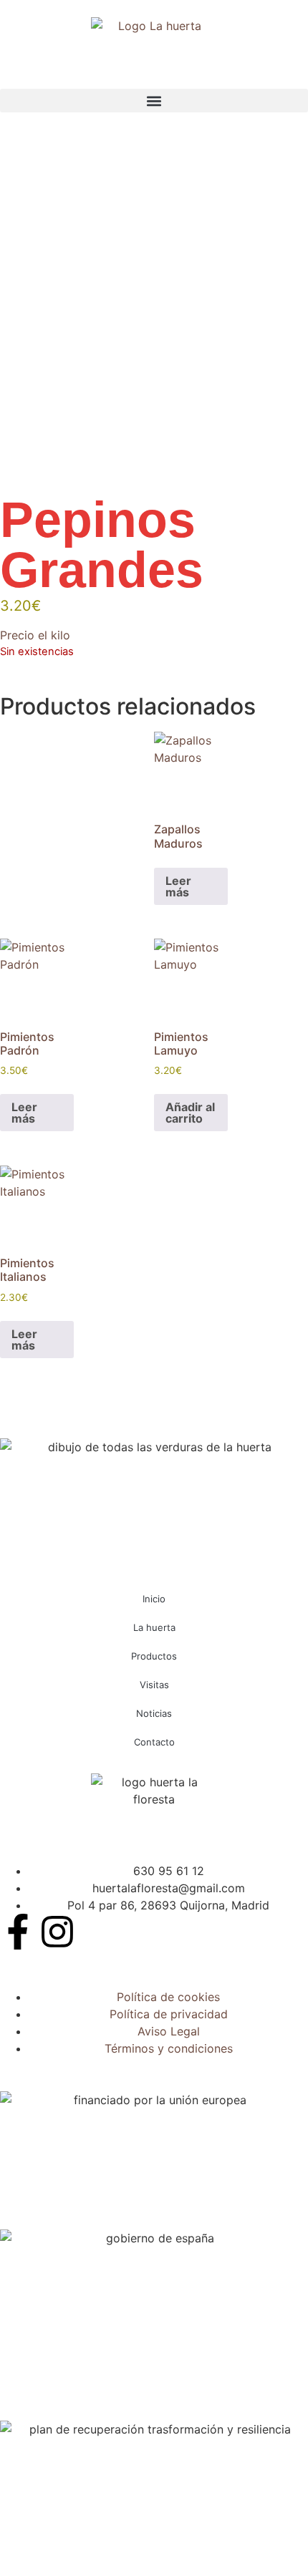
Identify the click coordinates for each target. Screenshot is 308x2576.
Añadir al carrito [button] (190, 1113)
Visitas (154, 1685)
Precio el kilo (35, 635)
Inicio (154, 1599)
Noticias (154, 1713)
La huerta (154, 1627)
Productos (154, 1656)
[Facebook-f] (18, 1932)
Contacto (154, 1742)
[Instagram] (57, 1932)
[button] (154, 101)
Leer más (178, 886)
